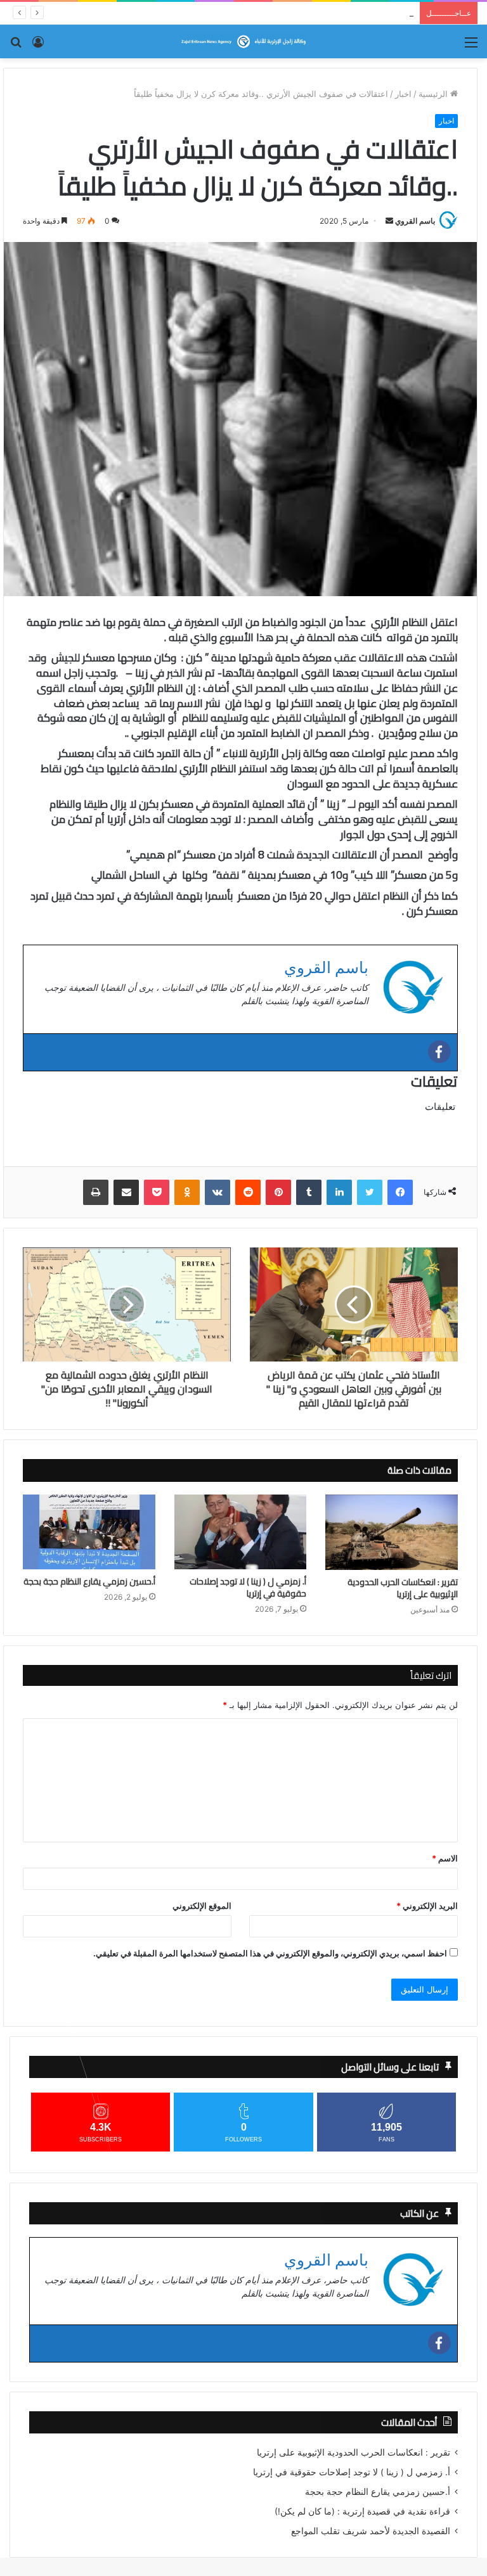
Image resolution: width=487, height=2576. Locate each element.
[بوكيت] (157, 1192)
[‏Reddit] (248, 1192)
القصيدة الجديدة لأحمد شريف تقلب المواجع (371, 2531)
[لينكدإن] (339, 1192)
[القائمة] (471, 47)
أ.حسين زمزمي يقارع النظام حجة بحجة (89, 1582)
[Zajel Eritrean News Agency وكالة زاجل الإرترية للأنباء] (243, 41)
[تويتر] (370, 1192)
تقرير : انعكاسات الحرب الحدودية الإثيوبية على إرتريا (403, 1588)
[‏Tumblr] (309, 1192)
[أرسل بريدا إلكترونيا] (389, 221)
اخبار (403, 94)
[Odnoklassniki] (187, 1192)
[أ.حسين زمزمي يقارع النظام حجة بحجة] (89, 1532)
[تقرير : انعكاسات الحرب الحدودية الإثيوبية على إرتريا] (392, 1532)
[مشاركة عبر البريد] (126, 1192)
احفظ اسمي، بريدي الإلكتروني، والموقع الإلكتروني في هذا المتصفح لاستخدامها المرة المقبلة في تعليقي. (270, 1953)
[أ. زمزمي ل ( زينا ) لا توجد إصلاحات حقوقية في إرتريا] (241, 1532)
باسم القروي (415, 221)
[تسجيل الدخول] (38, 47)
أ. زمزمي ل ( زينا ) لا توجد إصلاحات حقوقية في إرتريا (248, 1588)
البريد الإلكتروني (427, 1906)
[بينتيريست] (278, 1192)
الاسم (445, 1858)
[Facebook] (439, 1052)
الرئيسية (434, 94)
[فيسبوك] (400, 1192)
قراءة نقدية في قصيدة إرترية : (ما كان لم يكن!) (330, 13)
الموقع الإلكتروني (202, 1906)
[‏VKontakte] (218, 1192)
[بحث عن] (16, 47)
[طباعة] (96, 1192)
